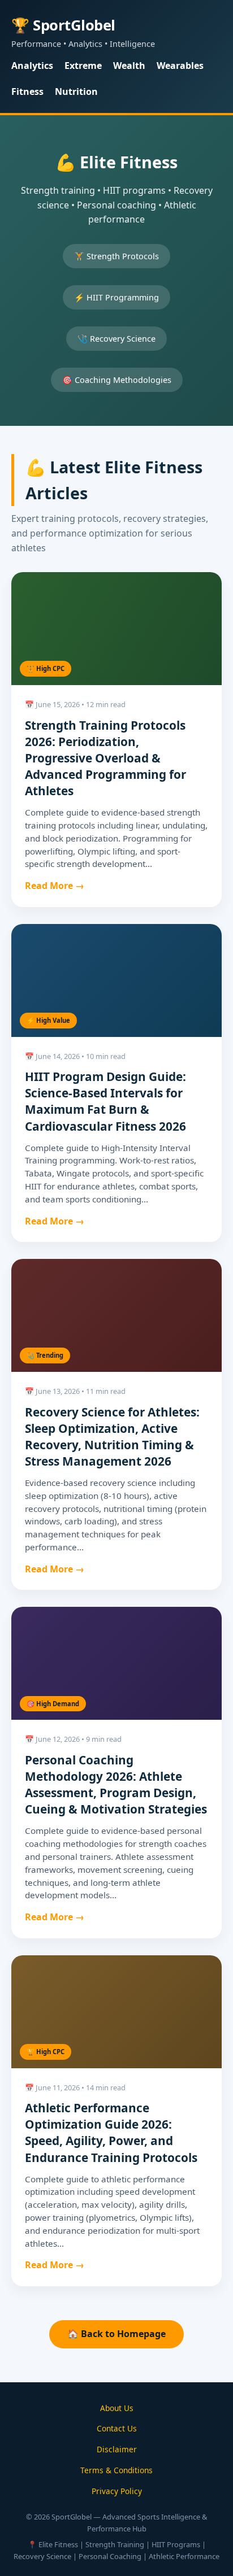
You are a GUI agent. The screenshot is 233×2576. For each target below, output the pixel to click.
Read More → (55, 886)
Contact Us (117, 2428)
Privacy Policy (117, 2491)
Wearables (180, 66)
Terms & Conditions (116, 2470)
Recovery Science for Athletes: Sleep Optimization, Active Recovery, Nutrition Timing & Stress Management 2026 (112, 1437)
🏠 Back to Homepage (116, 2334)
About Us (117, 2408)
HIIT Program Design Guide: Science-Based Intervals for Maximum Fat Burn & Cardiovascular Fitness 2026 (105, 1101)
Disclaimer (117, 2449)
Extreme (83, 66)
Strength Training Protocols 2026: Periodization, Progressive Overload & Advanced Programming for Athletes (105, 758)
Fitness (27, 91)
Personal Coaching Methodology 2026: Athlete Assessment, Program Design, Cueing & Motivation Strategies (116, 1784)
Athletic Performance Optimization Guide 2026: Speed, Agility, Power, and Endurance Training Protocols (111, 2132)
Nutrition (76, 91)
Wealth (129, 66)
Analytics (32, 66)
